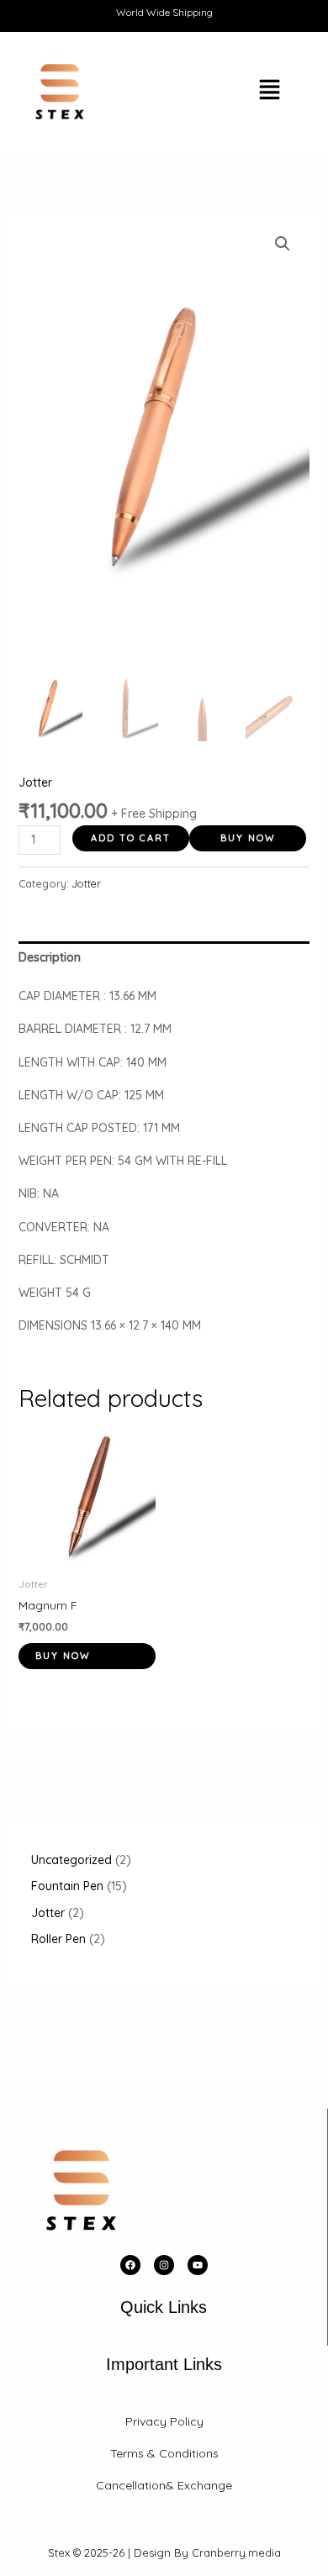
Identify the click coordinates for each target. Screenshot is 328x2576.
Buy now (248, 838)
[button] (225, 92)
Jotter (35, 782)
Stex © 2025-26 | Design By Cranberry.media (164, 2552)
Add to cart (131, 838)
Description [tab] (50, 957)
